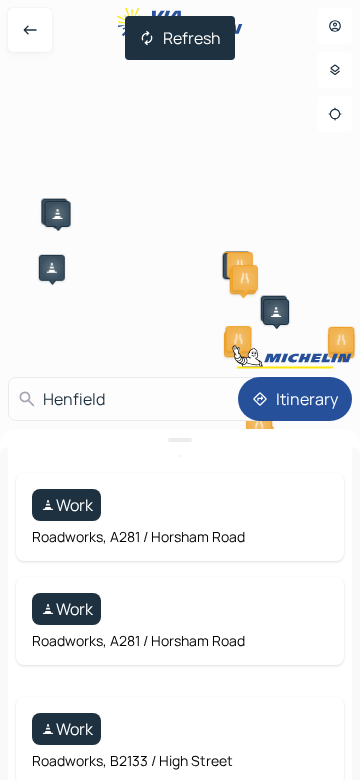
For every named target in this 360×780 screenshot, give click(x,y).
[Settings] (335, 70)
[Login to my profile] (335, 26)
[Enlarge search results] (180, 440)
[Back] (30, 30)
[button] (58, 214)
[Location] (335, 114)
